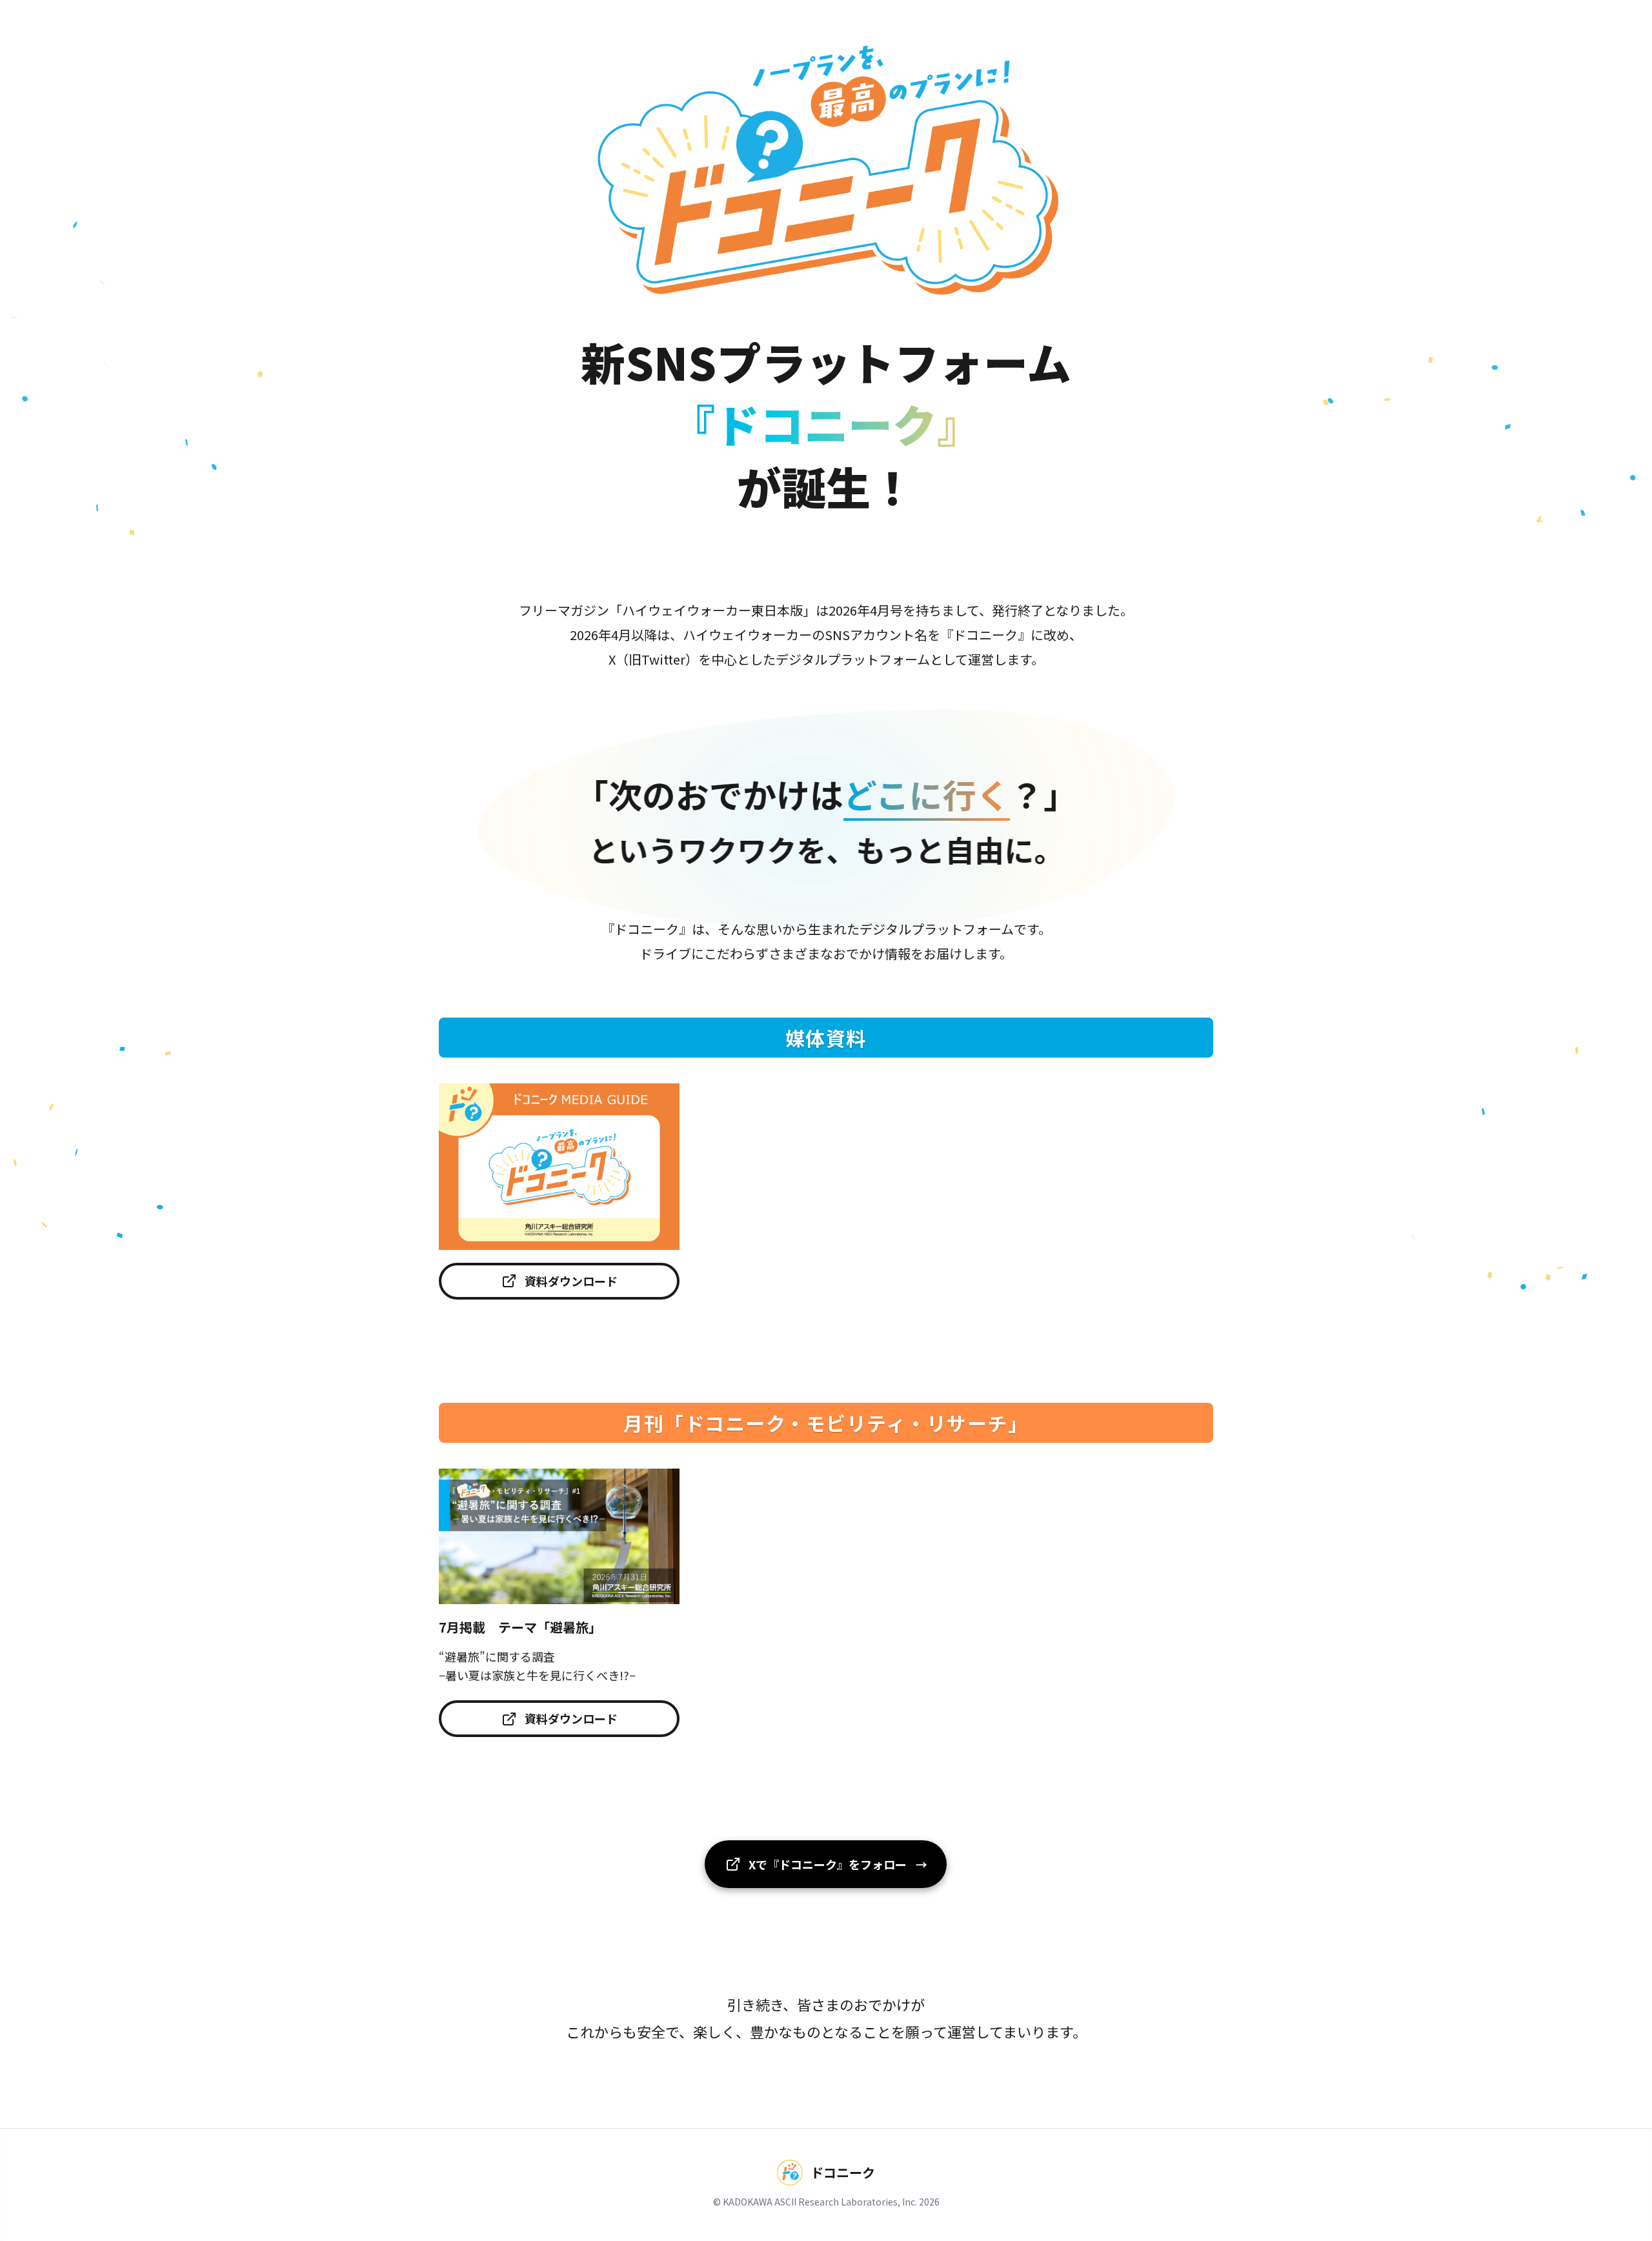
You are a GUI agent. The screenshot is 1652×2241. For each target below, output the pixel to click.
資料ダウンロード (571, 1281)
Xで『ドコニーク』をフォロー (838, 1864)
